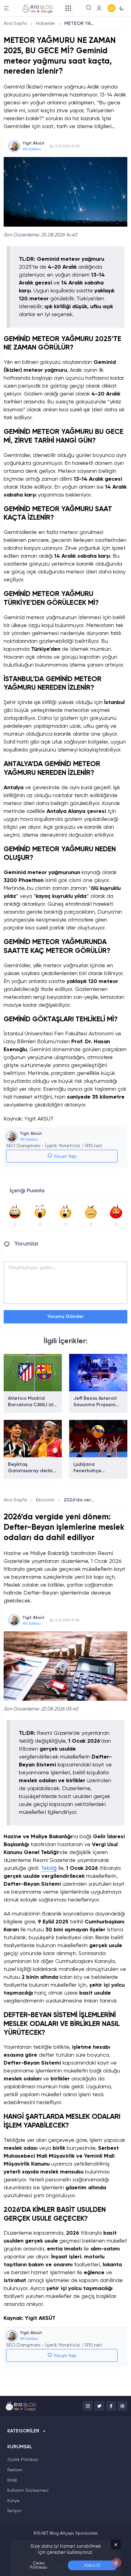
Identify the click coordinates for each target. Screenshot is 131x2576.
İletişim (14, 2511)
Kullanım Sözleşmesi (28, 2491)
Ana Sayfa (15, 24)
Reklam (15, 2470)
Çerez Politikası (39, 2565)
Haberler (46, 24)
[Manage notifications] (117, 2563)
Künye (13, 2501)
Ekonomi (45, 1500)
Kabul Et (92, 2565)
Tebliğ (49, 1868)
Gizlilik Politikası (23, 2460)
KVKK (12, 2480)
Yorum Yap (64, 1157)
